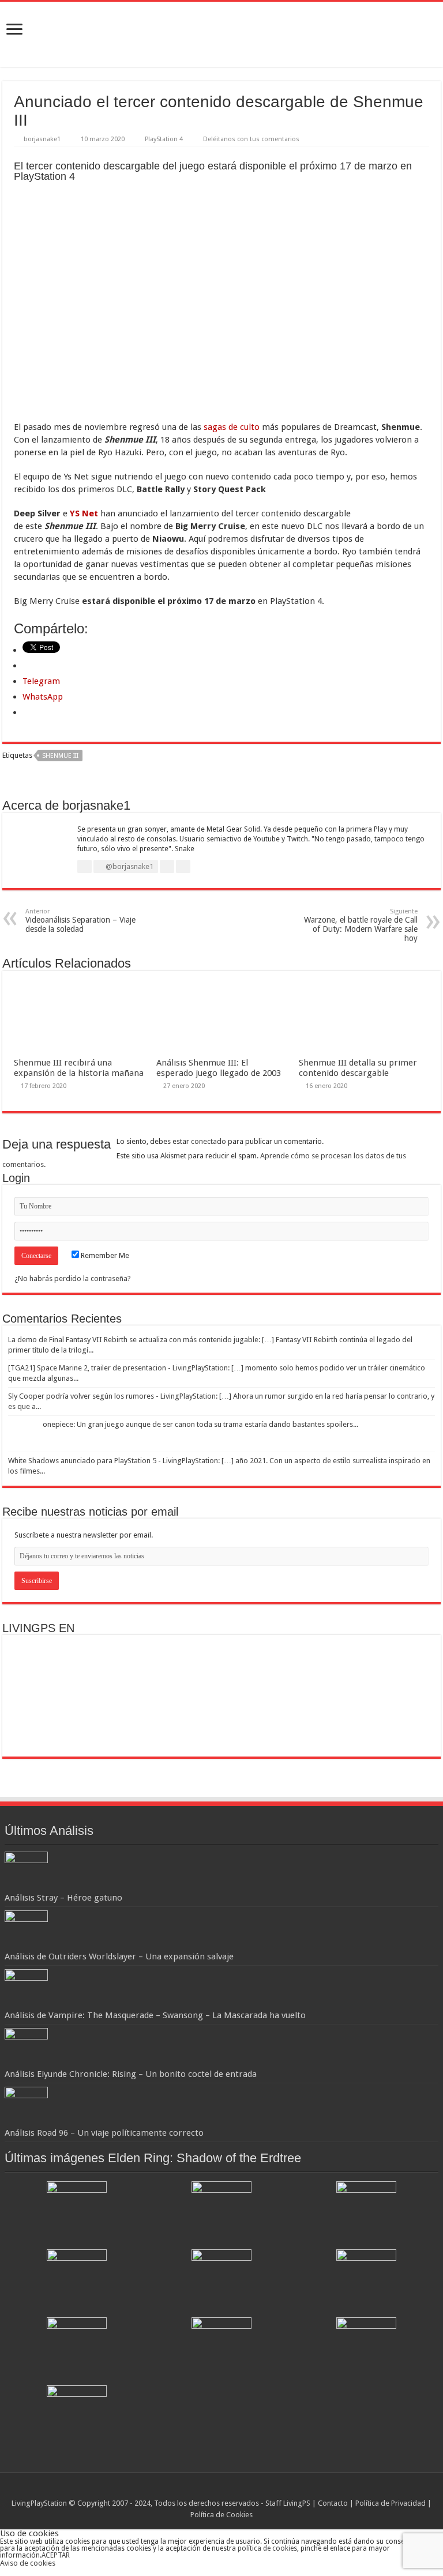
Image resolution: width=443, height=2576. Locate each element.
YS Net (84, 513)
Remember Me (104, 1255)
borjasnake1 (42, 139)
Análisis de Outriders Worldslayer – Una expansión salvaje (119, 1956)
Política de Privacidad (391, 2503)
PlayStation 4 (164, 139)
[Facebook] (216, 2490)
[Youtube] (238, 2490)
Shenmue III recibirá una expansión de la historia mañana (79, 1068)
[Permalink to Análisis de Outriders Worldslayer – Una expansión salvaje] (26, 1930)
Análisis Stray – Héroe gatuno (63, 1898)
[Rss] (205, 2490)
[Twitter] (227, 2490)
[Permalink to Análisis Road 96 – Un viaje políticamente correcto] (26, 2107)
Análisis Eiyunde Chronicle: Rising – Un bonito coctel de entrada (131, 2074)
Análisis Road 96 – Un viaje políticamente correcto (104, 2133)
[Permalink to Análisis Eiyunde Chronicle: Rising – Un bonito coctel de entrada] (26, 2048)
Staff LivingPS (288, 2503)
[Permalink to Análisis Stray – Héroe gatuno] (26, 1871)
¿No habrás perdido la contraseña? (73, 1278)
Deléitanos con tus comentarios (251, 139)
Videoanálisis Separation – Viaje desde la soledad (80, 921)
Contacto (333, 2503)
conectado (209, 1141)
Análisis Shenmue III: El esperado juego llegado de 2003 (219, 1068)
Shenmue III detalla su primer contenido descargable (358, 1068)
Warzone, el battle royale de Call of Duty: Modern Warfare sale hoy (361, 925)
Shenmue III (60, 756)
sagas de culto (232, 427)
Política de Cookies (221, 2515)
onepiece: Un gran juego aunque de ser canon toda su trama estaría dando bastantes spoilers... (200, 1424)
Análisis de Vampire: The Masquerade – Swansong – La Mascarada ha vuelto (155, 2015)
